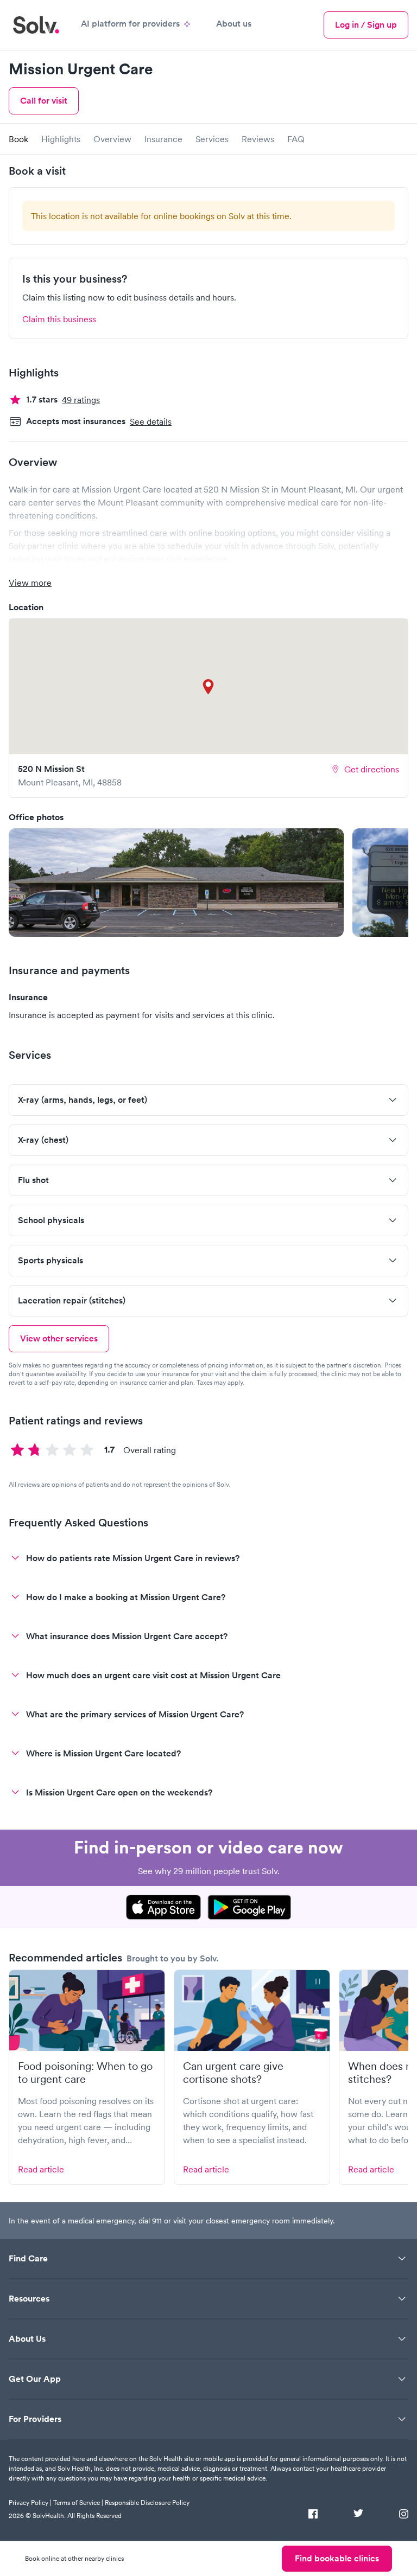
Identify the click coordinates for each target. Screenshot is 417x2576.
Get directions (372, 769)
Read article (41, 2169)
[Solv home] (36, 25)
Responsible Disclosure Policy (147, 2503)
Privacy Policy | (30, 2503)
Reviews (258, 139)
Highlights (61, 139)
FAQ (296, 139)
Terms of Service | (78, 2503)
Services (212, 139)
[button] (176, 883)
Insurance (163, 139)
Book (18, 139)
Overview (112, 139)
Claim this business (59, 319)
